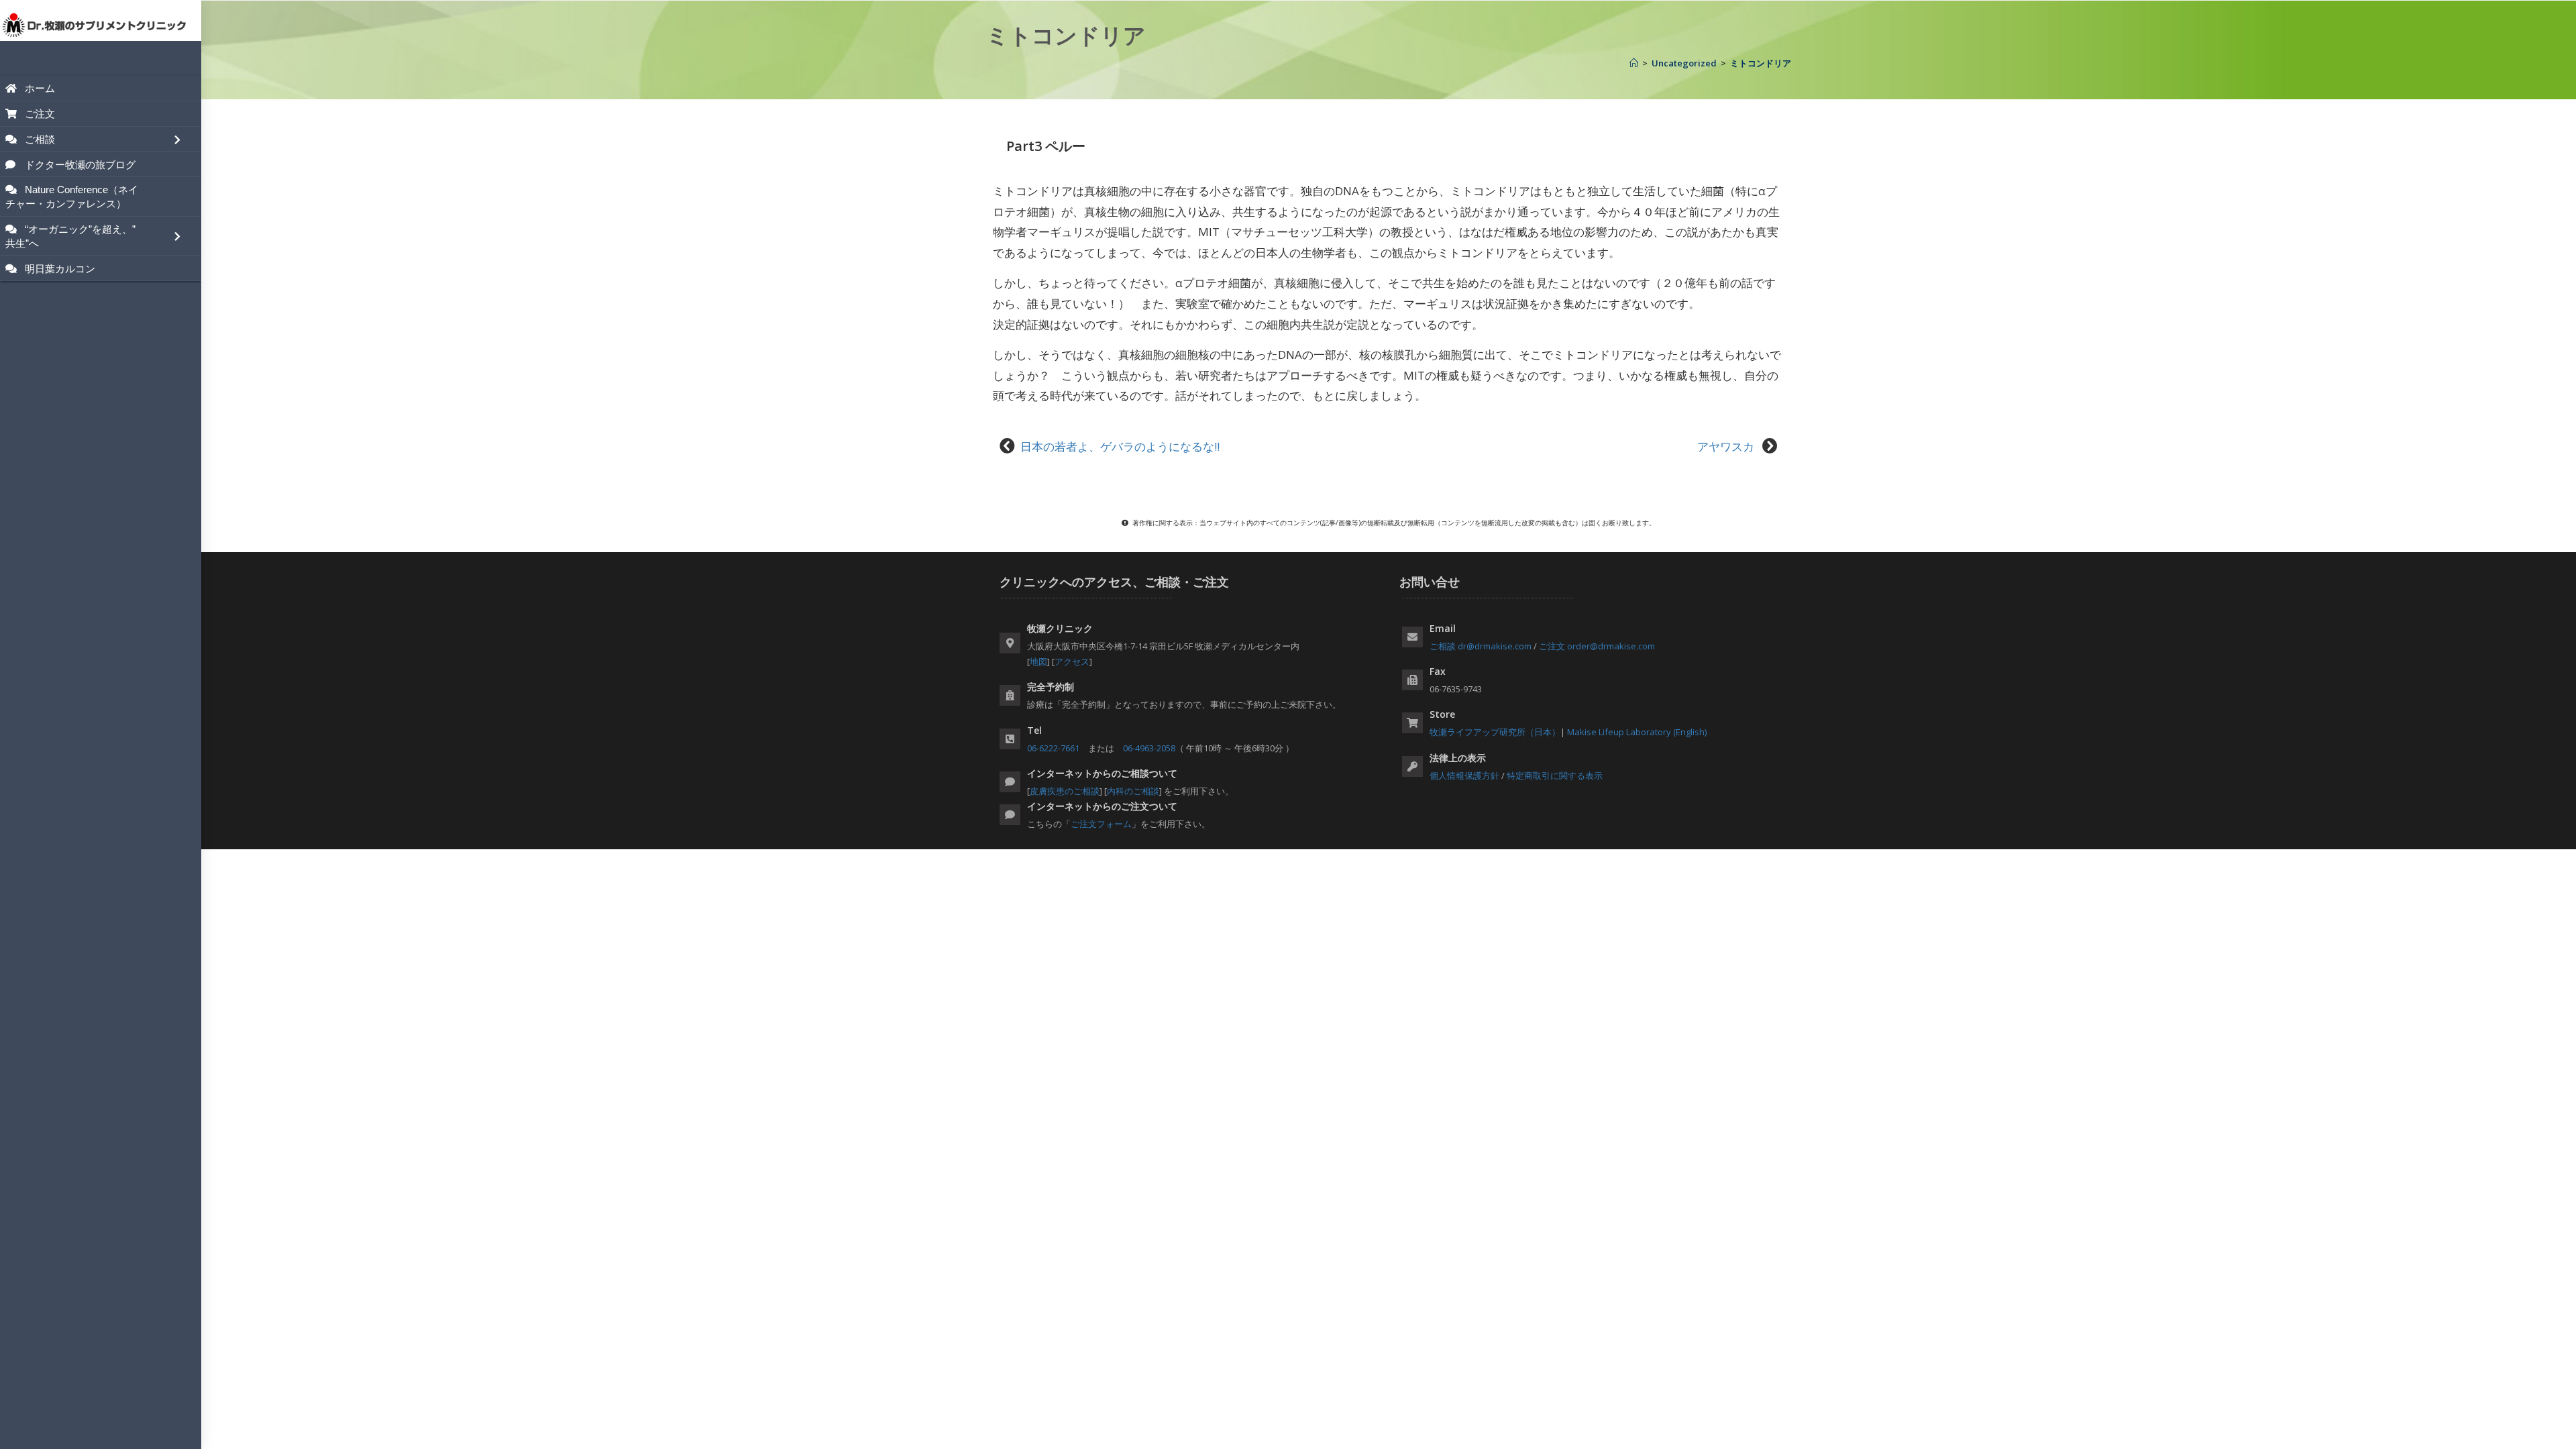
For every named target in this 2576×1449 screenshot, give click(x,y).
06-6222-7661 (1053, 748)
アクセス (1072, 661)
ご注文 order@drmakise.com (1597, 646)
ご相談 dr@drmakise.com (1481, 646)
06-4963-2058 (1149, 748)
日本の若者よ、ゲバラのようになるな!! (1120, 446)
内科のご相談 (1133, 791)
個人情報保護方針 (1464, 775)
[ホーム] (1634, 63)
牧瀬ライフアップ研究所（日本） (1495, 732)
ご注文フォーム (1101, 824)
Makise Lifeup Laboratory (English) (1637, 732)
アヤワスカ (1727, 446)
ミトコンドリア (1761, 63)
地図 (1038, 661)
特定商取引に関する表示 (1555, 775)
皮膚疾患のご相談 (1065, 791)
